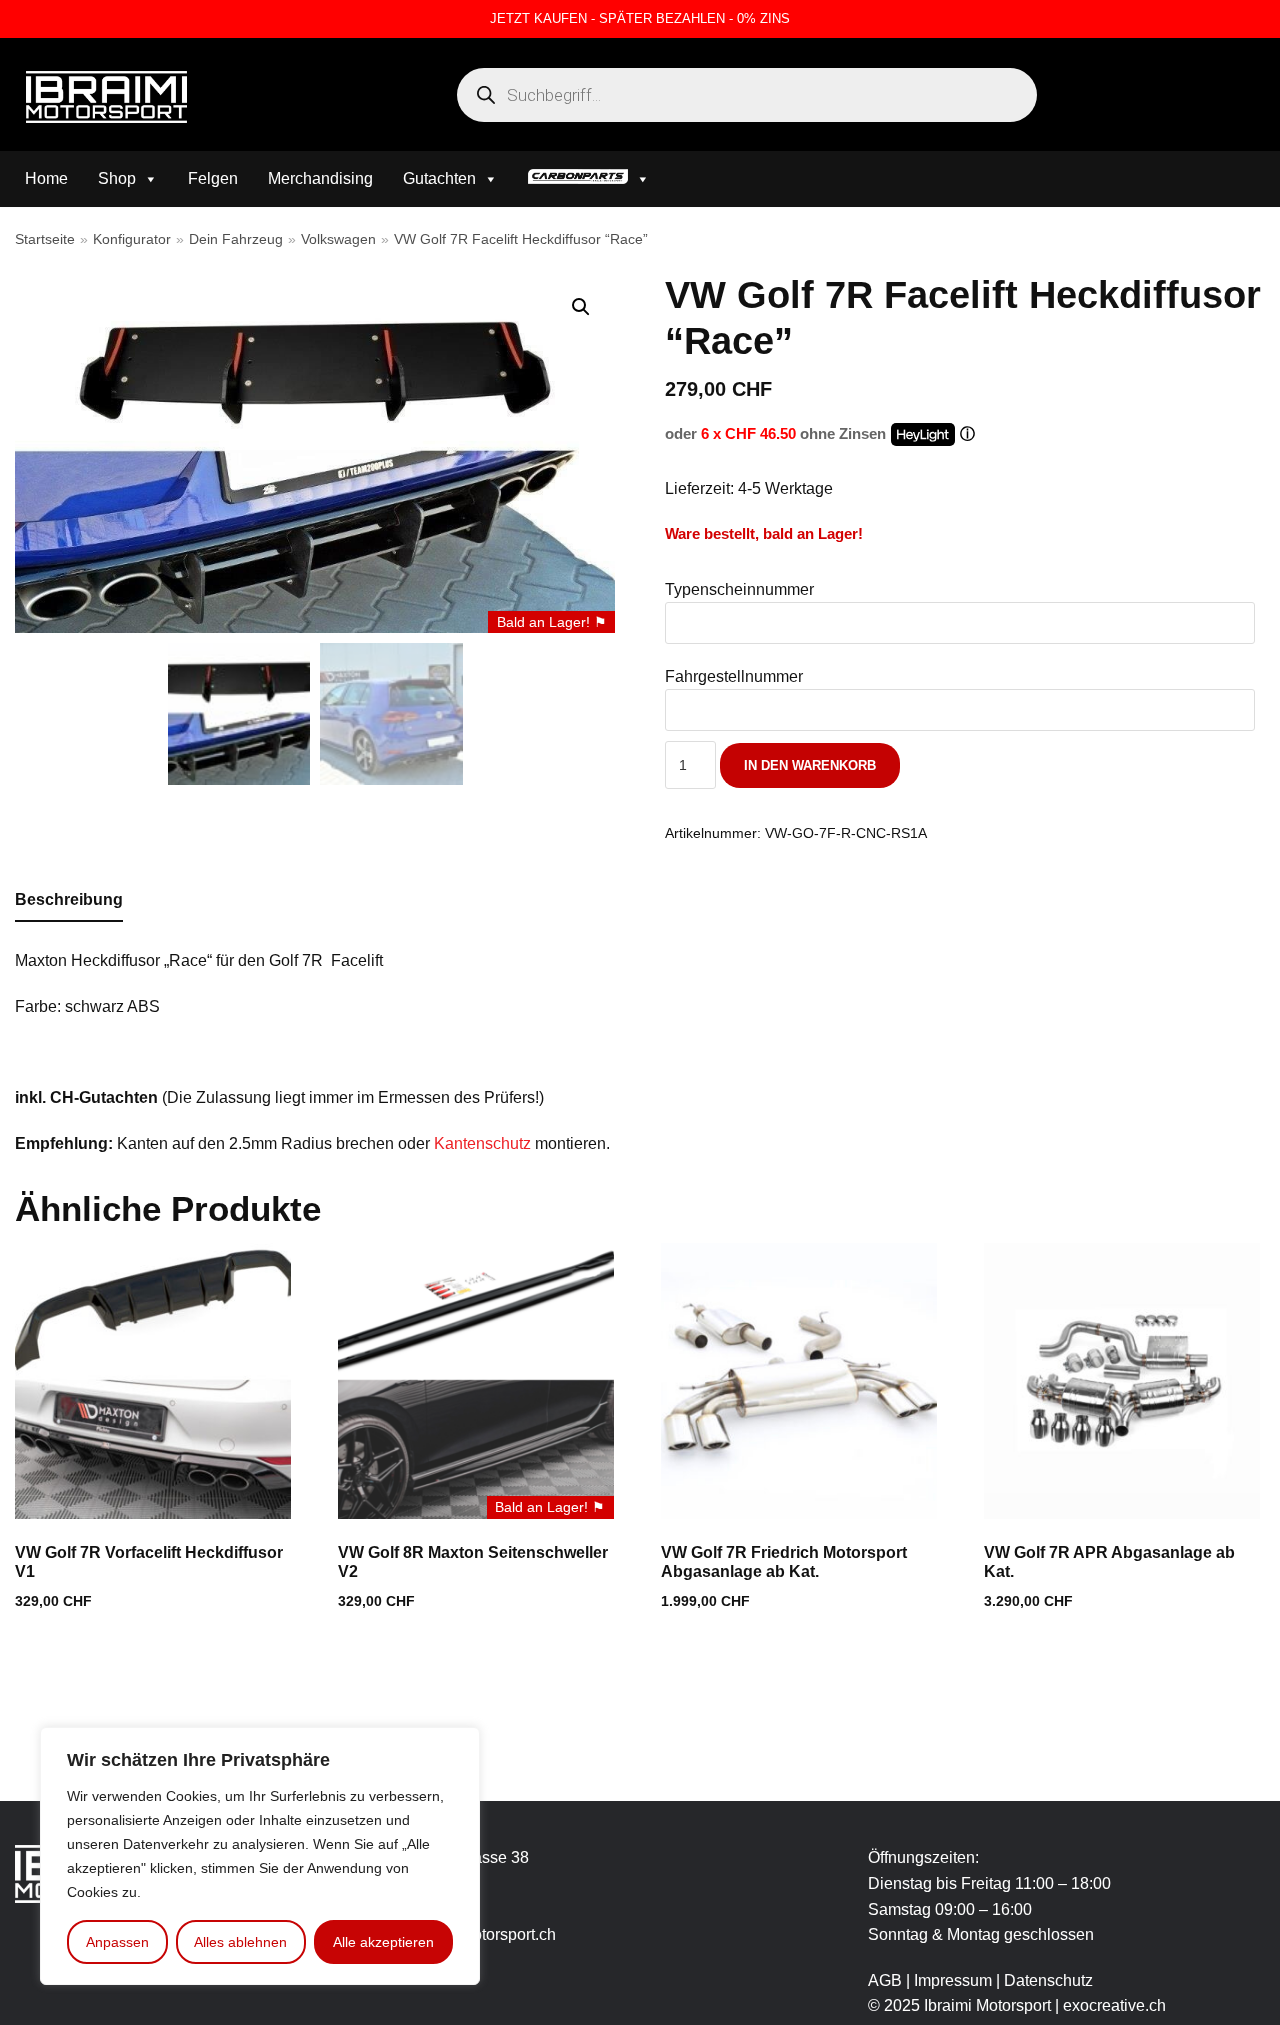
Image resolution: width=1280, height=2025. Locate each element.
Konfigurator (132, 239)
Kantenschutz (482, 1143)
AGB (885, 1980)
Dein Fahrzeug (236, 239)
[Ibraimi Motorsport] (106, 97)
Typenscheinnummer (739, 589)
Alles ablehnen (240, 1942)
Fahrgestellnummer (734, 676)
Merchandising (320, 178)
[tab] (69, 901)
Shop (117, 178)
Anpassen (117, 1942)
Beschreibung (69, 899)
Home (46, 178)
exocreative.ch (1114, 2005)
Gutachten (439, 178)
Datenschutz (1048, 1980)
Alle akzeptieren (383, 1942)
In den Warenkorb (810, 765)
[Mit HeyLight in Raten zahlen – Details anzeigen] (967, 434)
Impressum (955, 1980)
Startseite (45, 239)
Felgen (213, 178)
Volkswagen (338, 239)
